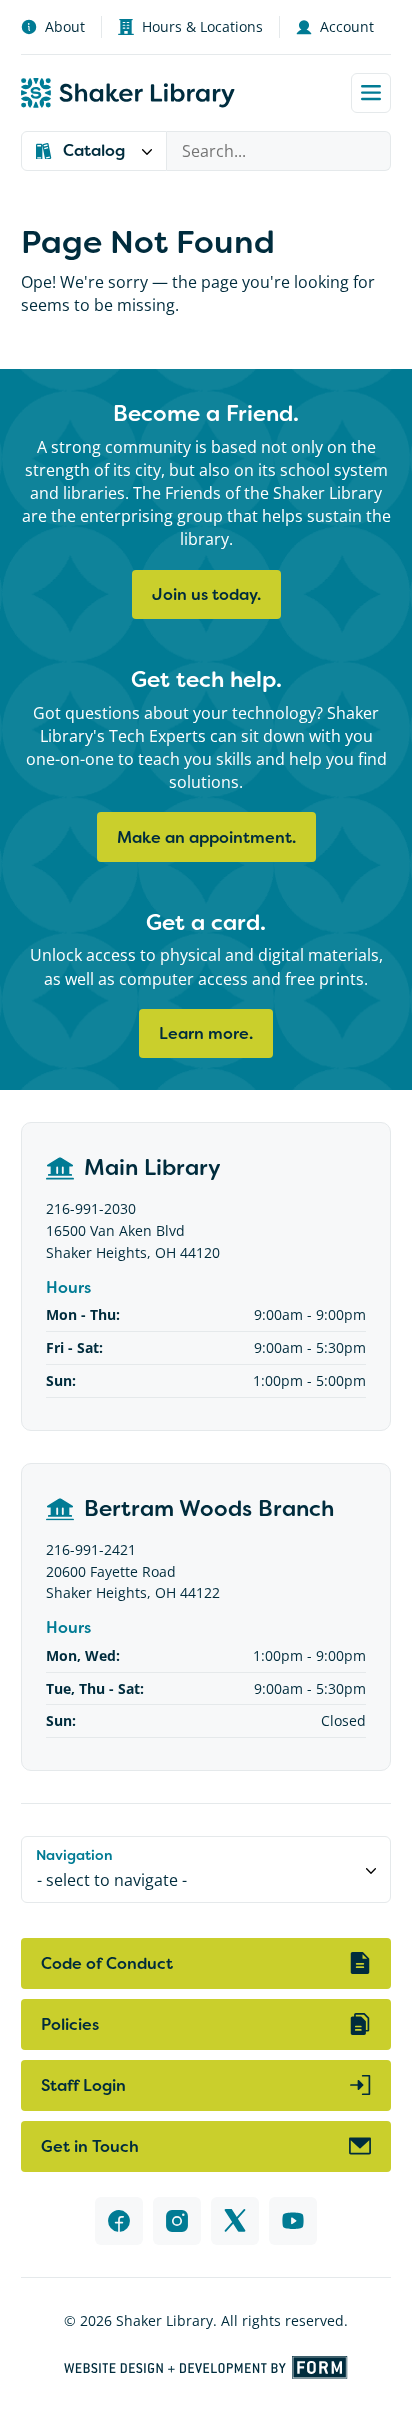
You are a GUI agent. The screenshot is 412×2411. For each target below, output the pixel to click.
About (65, 26)
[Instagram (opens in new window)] (177, 2221)
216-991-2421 (91, 1549)
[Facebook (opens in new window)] (119, 2221)
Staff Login (83, 2085)
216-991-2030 (91, 1208)
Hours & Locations (202, 26)
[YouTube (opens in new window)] (293, 2221)
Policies (70, 2024)
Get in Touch (90, 2146)
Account (347, 26)
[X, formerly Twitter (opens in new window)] (235, 2221)
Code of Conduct (107, 1963)
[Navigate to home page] (128, 93)
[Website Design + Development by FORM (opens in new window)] (206, 2367)
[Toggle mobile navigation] (371, 93)
